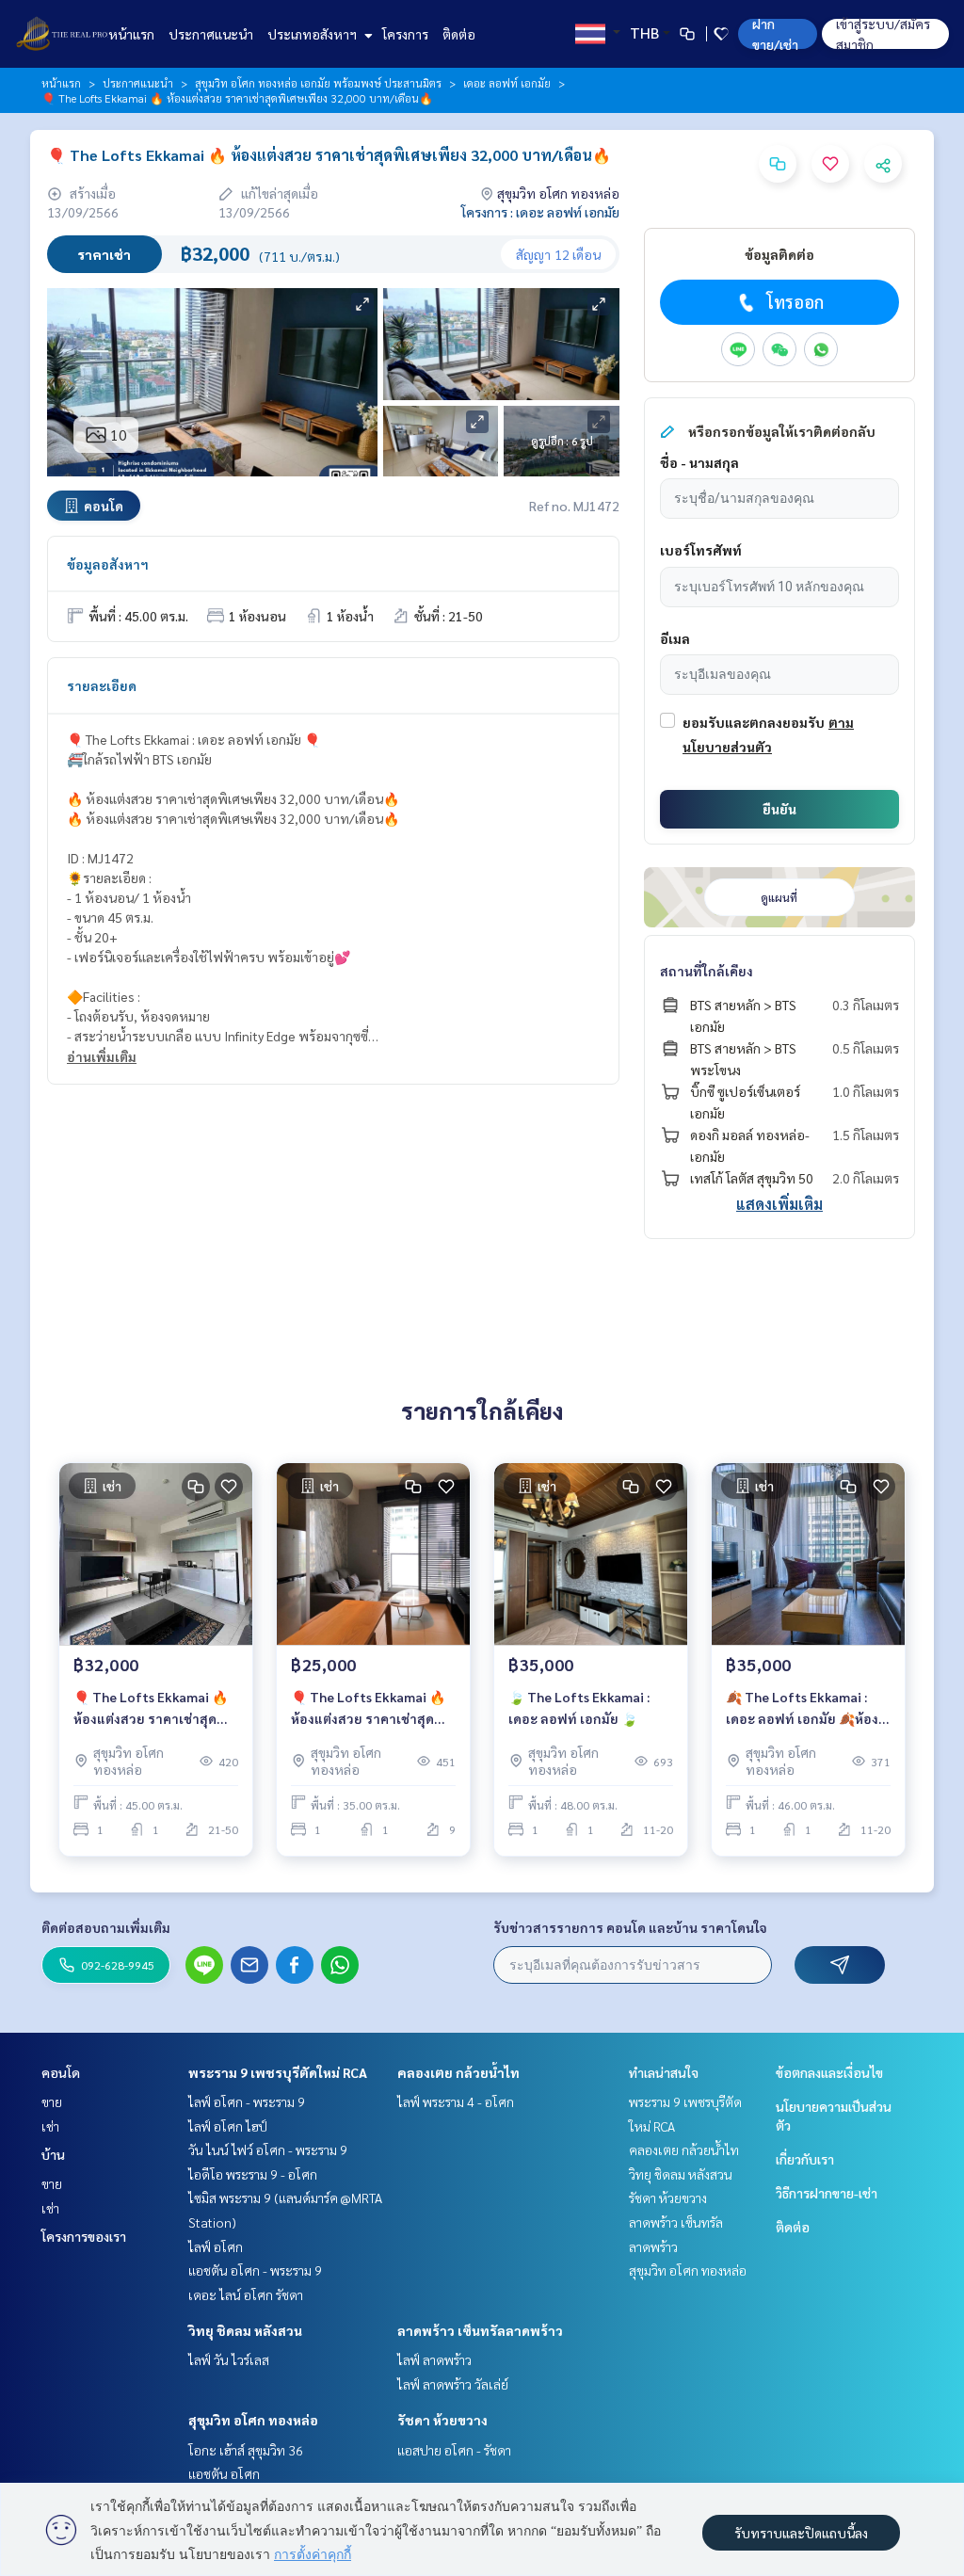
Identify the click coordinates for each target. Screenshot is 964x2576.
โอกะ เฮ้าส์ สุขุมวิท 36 (246, 2450)
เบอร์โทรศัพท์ (701, 550)
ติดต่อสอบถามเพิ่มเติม (106, 1927)
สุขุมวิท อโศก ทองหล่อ (253, 2420)
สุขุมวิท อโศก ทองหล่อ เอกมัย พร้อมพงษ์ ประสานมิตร (318, 83)
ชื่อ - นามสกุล (699, 462)
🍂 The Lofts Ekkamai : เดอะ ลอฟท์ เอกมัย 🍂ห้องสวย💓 (802, 1708)
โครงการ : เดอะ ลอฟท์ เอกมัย (540, 212)
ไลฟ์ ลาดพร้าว (434, 2359)
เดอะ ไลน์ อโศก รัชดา (246, 2294)
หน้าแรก (131, 34)
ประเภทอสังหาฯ (313, 34)
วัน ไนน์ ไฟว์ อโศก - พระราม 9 (268, 2149)
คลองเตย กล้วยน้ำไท (458, 2072)
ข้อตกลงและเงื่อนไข (829, 2072)
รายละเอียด (102, 685)
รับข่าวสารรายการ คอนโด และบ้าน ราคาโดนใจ (630, 1927)
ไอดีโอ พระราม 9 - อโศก (253, 2174)
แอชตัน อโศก (224, 2473)
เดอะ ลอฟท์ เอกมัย (507, 83)
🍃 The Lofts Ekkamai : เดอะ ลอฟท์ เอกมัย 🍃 (579, 1707)
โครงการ (405, 34)
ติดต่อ (459, 34)
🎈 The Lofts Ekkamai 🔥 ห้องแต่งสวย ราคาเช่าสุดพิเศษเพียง (151, 1708)
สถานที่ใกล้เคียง (707, 971)
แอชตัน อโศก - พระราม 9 (255, 2270)
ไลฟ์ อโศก (216, 2246)
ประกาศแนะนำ (211, 34)
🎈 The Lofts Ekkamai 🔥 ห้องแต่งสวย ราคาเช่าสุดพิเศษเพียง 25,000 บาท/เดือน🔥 (368, 1708)
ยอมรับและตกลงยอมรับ (754, 722)
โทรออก (795, 302)
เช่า (50, 2126)
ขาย (52, 2101)
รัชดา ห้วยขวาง (442, 2420)
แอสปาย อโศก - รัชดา (454, 2450)
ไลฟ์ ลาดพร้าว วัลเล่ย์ (453, 2384)
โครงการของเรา (84, 2236)
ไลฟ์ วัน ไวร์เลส (229, 2359)
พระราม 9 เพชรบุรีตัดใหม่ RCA (278, 2072)
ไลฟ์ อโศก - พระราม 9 (247, 2101)
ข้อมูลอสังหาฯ (108, 564)
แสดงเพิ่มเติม (779, 1204)
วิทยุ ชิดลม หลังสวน (245, 2330)
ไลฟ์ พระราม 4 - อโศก (456, 2101)
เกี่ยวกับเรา (805, 2159)
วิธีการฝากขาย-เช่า (827, 2193)
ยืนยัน (779, 809)
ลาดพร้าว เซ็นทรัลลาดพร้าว (480, 2330)
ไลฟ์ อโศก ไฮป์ (228, 2126)
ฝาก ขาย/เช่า (775, 34)
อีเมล (675, 638)
